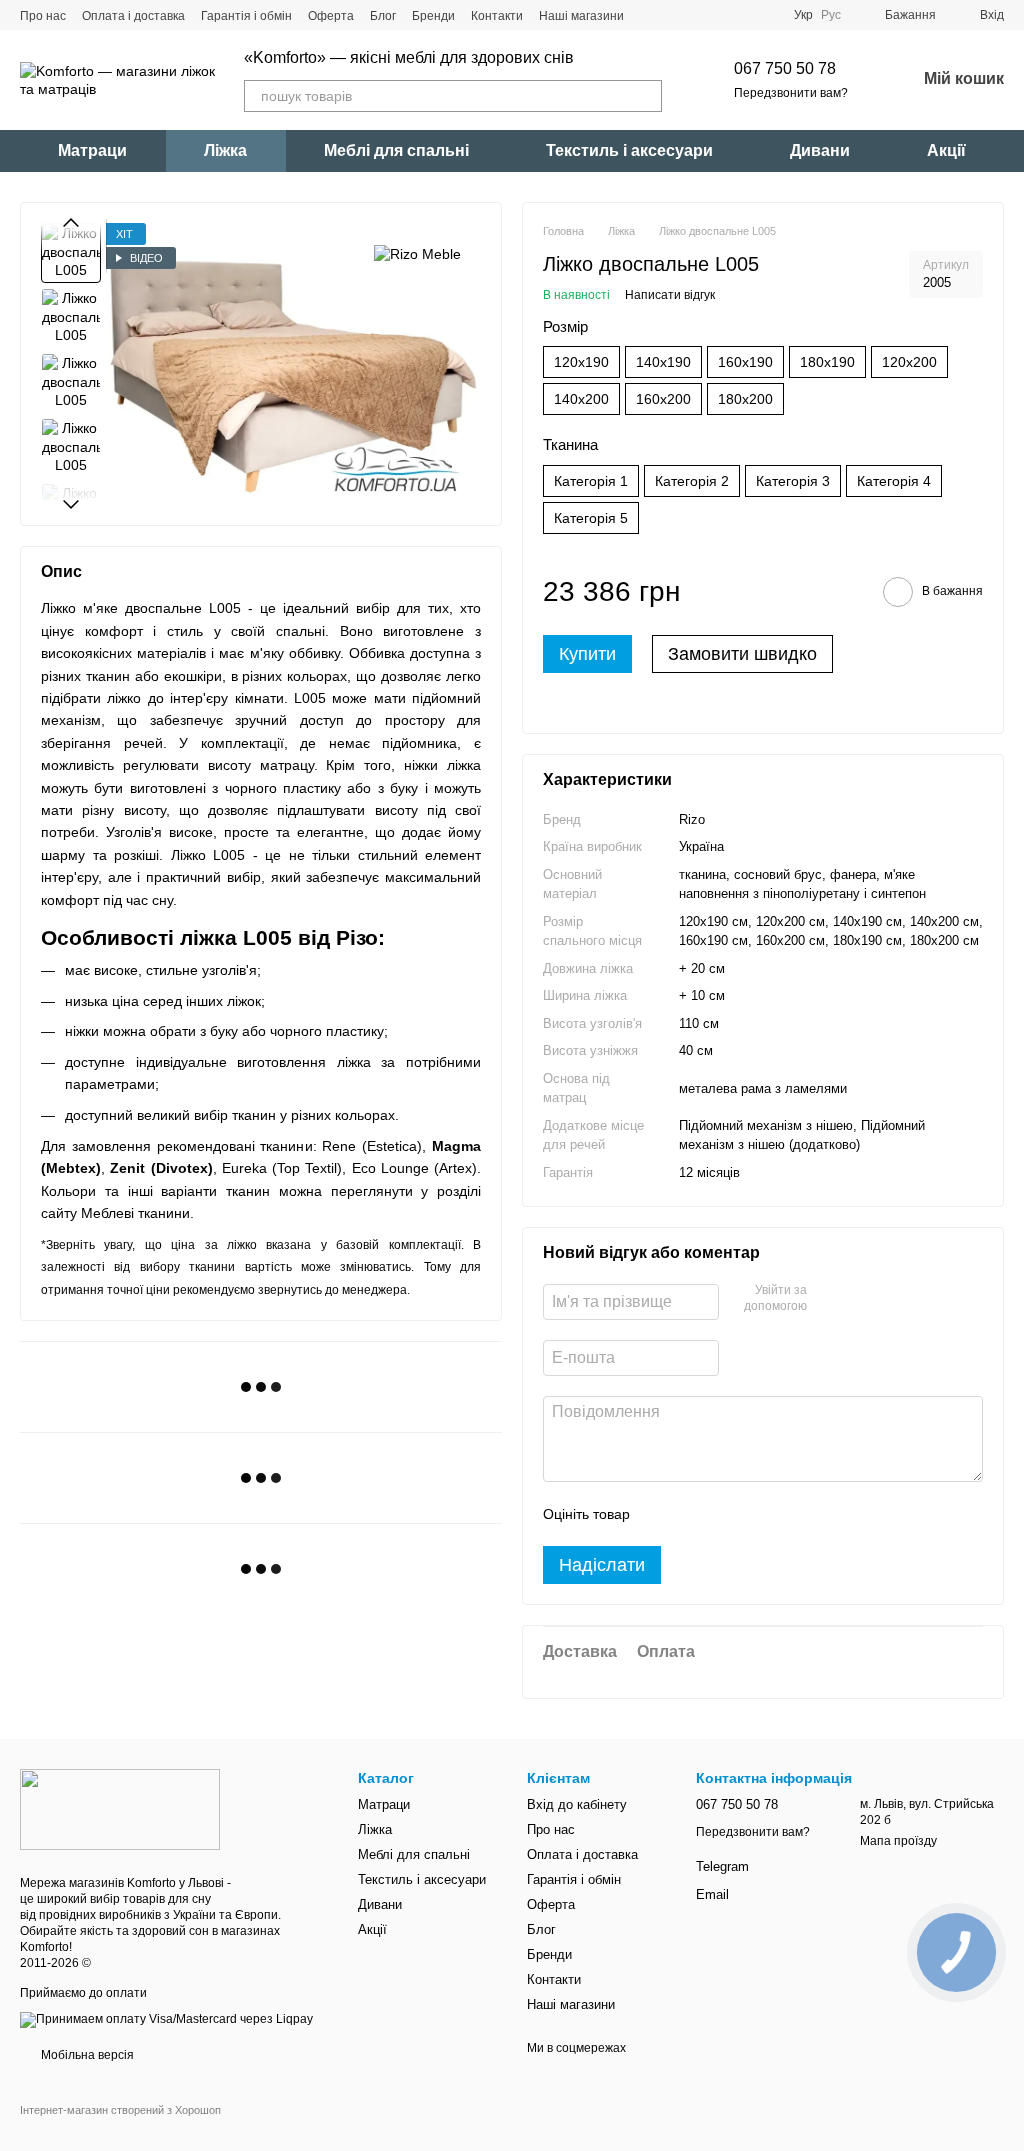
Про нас (43, 16)
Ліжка (225, 150)
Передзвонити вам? (791, 93)
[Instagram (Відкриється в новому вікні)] (652, 15)
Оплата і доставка (133, 16)
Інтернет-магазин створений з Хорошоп (120, 2110)
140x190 (663, 362)
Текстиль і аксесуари (629, 150)
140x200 (581, 399)
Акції (946, 150)
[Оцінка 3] (727, 1514)
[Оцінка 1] (663, 1514)
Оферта (331, 16)
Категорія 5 (591, 518)
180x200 (745, 399)
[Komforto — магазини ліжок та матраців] (120, 1809)
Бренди (433, 16)
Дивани (820, 150)
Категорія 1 (591, 481)
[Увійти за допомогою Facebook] (829, 1299)
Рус (831, 15)
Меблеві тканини (135, 1213)
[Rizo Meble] (417, 252)
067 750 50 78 (785, 68)
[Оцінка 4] (759, 1514)
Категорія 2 (692, 481)
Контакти (497, 16)
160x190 (745, 362)
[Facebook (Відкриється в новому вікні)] (700, 15)
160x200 (663, 399)
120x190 (581, 362)
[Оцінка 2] (695, 1514)
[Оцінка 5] (791, 1514)
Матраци (92, 150)
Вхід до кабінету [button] (577, 1804)
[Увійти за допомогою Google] (861, 1299)
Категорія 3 (793, 481)
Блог (383, 16)
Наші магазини (581, 16)
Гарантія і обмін (246, 16)
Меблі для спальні (396, 150)
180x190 (827, 362)
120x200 (909, 362)
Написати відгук (670, 295)
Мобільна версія (86, 2055)
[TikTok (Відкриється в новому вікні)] (676, 15)
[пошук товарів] (646, 96)
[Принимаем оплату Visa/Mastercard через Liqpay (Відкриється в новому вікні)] (166, 2019)
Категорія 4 (894, 481)
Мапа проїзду (898, 1841)
